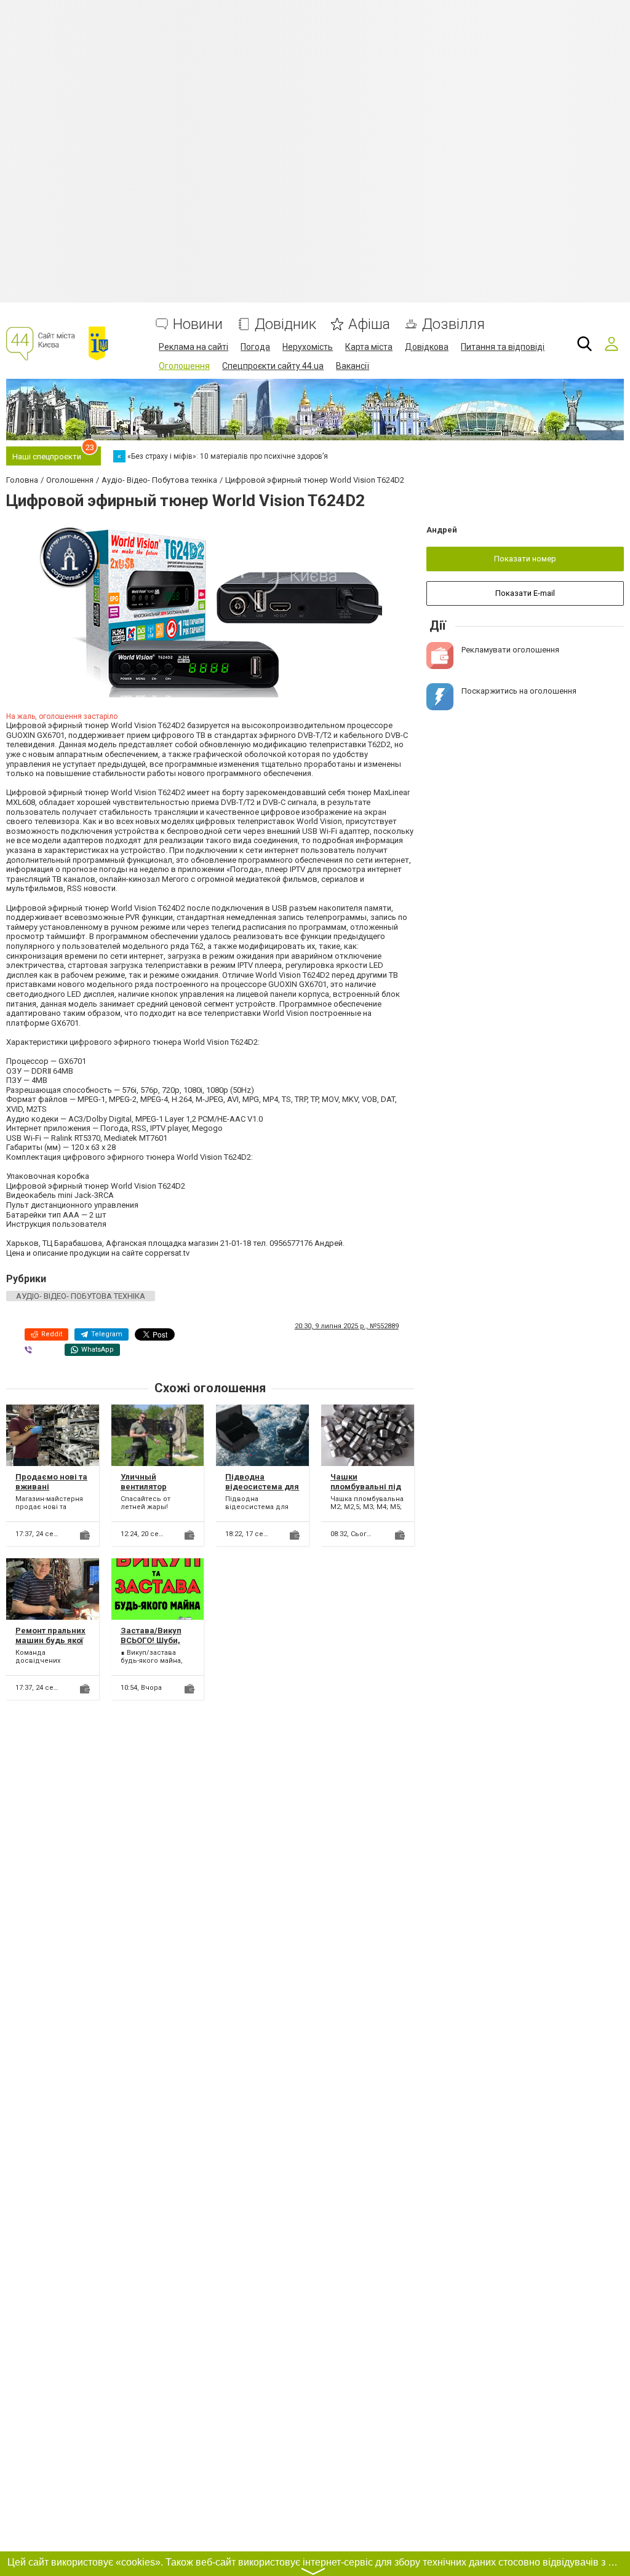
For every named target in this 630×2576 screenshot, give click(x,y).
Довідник (285, 324)
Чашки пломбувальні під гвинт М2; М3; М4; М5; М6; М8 (366, 1491)
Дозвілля (453, 324)
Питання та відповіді (503, 347)
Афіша (369, 324)
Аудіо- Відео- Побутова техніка (81, 1296)
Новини (198, 324)
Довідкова (427, 347)
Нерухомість (308, 347)
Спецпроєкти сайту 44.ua (273, 366)
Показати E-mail (525, 593)
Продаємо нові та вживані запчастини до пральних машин (51, 1491)
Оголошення (184, 366)
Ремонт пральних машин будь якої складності (50, 1640)
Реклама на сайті (193, 347)
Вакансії (353, 366)
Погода (255, 347)
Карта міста (369, 347)
